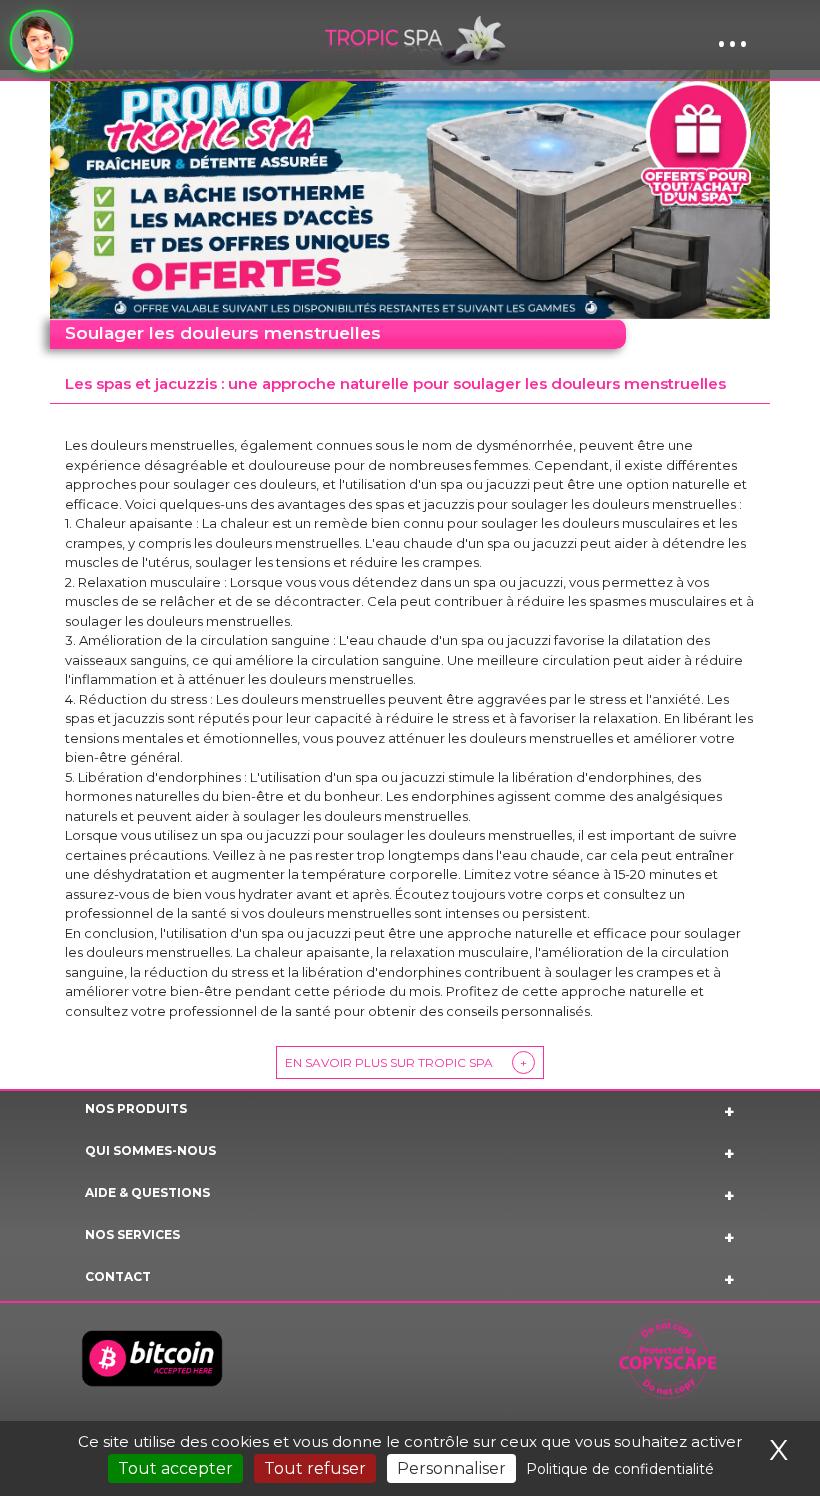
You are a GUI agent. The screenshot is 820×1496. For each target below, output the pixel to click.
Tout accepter (175, 1468)
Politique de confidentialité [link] (620, 1469)
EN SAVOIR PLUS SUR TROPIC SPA (406, 1062)
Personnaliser (451, 1468)
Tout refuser (315, 1468)
